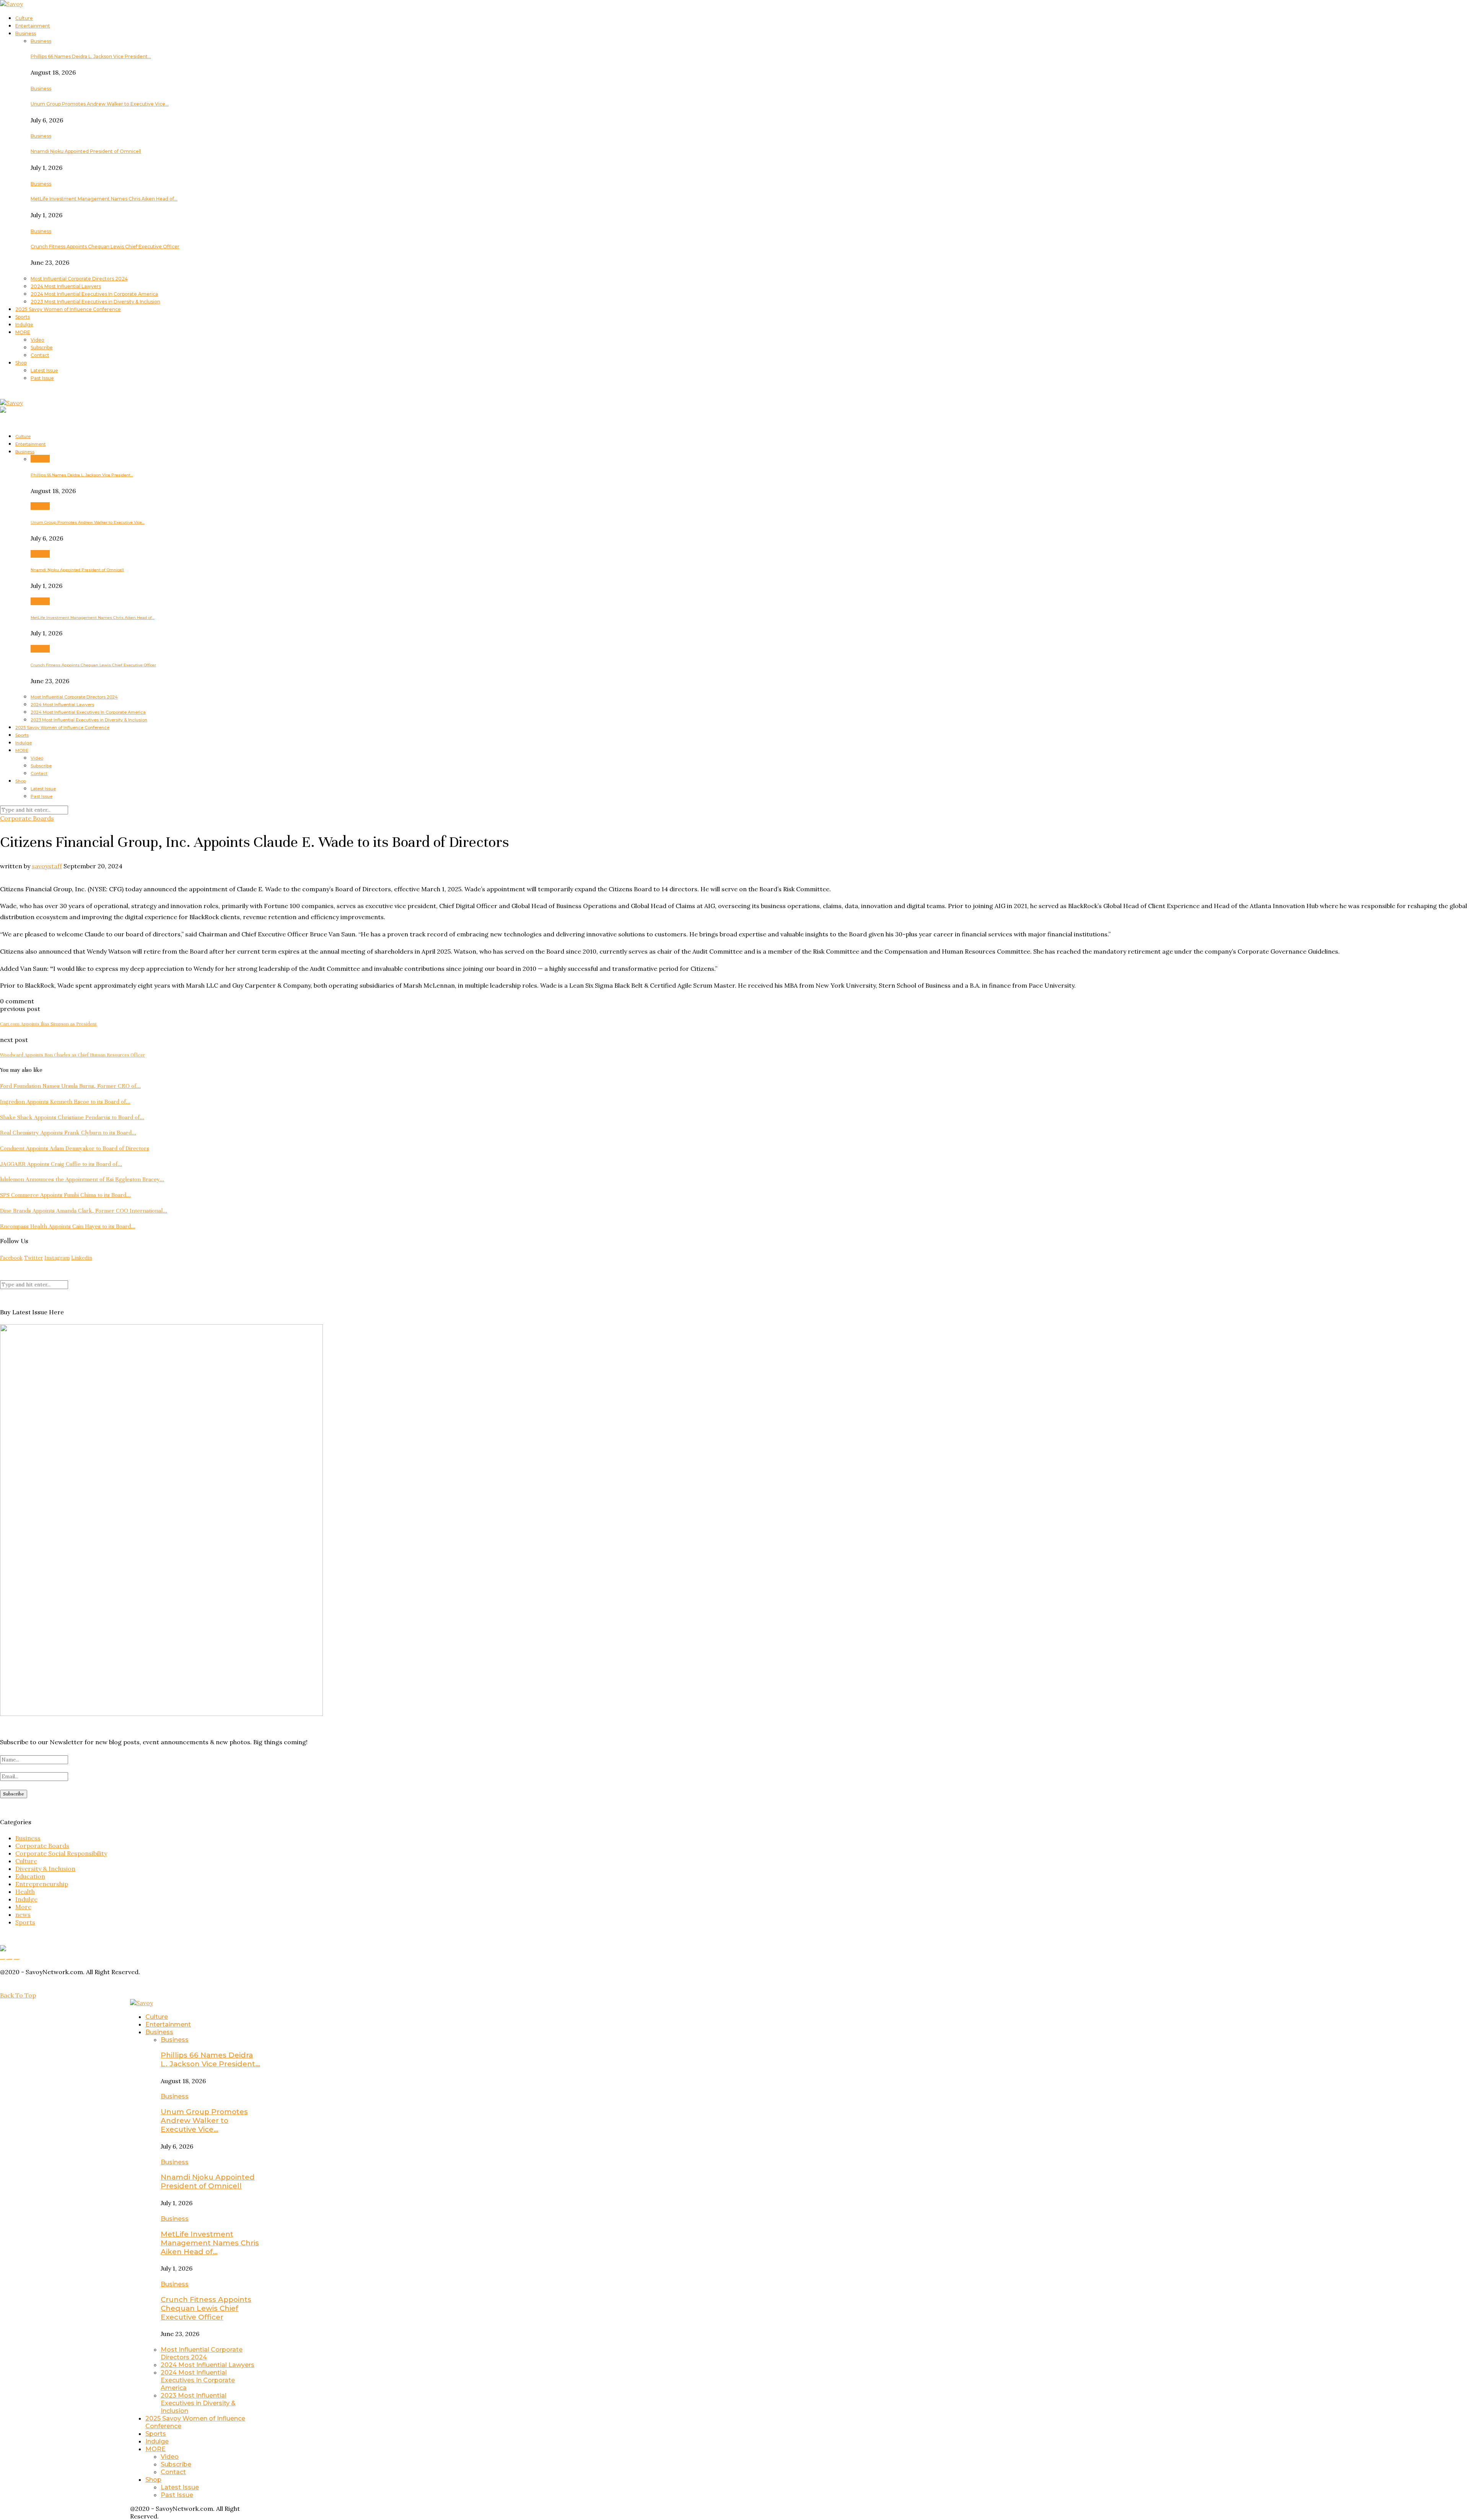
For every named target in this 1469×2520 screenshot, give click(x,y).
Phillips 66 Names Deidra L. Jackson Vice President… (91, 56)
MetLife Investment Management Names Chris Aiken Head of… (104, 199)
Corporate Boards (27, 818)
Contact (40, 355)
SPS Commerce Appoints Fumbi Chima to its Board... (65, 1195)
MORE (23, 332)
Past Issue (42, 378)
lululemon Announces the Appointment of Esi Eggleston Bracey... (82, 1179)
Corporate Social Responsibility (61, 1853)
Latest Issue (44, 370)
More (23, 1907)
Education (30, 1876)
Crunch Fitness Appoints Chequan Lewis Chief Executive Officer (105, 247)
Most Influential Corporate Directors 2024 (79, 279)
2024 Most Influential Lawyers (66, 286)
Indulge (24, 325)
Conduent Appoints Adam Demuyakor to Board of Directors (75, 1148)
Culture (24, 18)
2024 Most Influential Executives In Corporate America (94, 294)
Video (37, 340)
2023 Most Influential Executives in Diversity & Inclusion (95, 302)
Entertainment (33, 26)
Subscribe (42, 348)
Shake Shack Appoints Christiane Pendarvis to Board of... (72, 1117)
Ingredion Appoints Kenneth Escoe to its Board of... (65, 1102)
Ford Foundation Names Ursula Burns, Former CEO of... (70, 1086)
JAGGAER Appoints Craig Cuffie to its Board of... (61, 1164)
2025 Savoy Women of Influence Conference (68, 309)
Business (26, 33)
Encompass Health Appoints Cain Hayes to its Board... (68, 1226)
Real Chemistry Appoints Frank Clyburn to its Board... (68, 1133)
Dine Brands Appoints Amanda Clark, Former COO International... (84, 1211)
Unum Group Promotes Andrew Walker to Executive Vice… (100, 104)
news (23, 1914)
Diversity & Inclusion (45, 1869)
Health (25, 1892)
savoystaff (47, 866)
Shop (21, 363)
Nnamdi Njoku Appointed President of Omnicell (86, 151)
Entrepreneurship (42, 1884)
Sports (23, 317)
